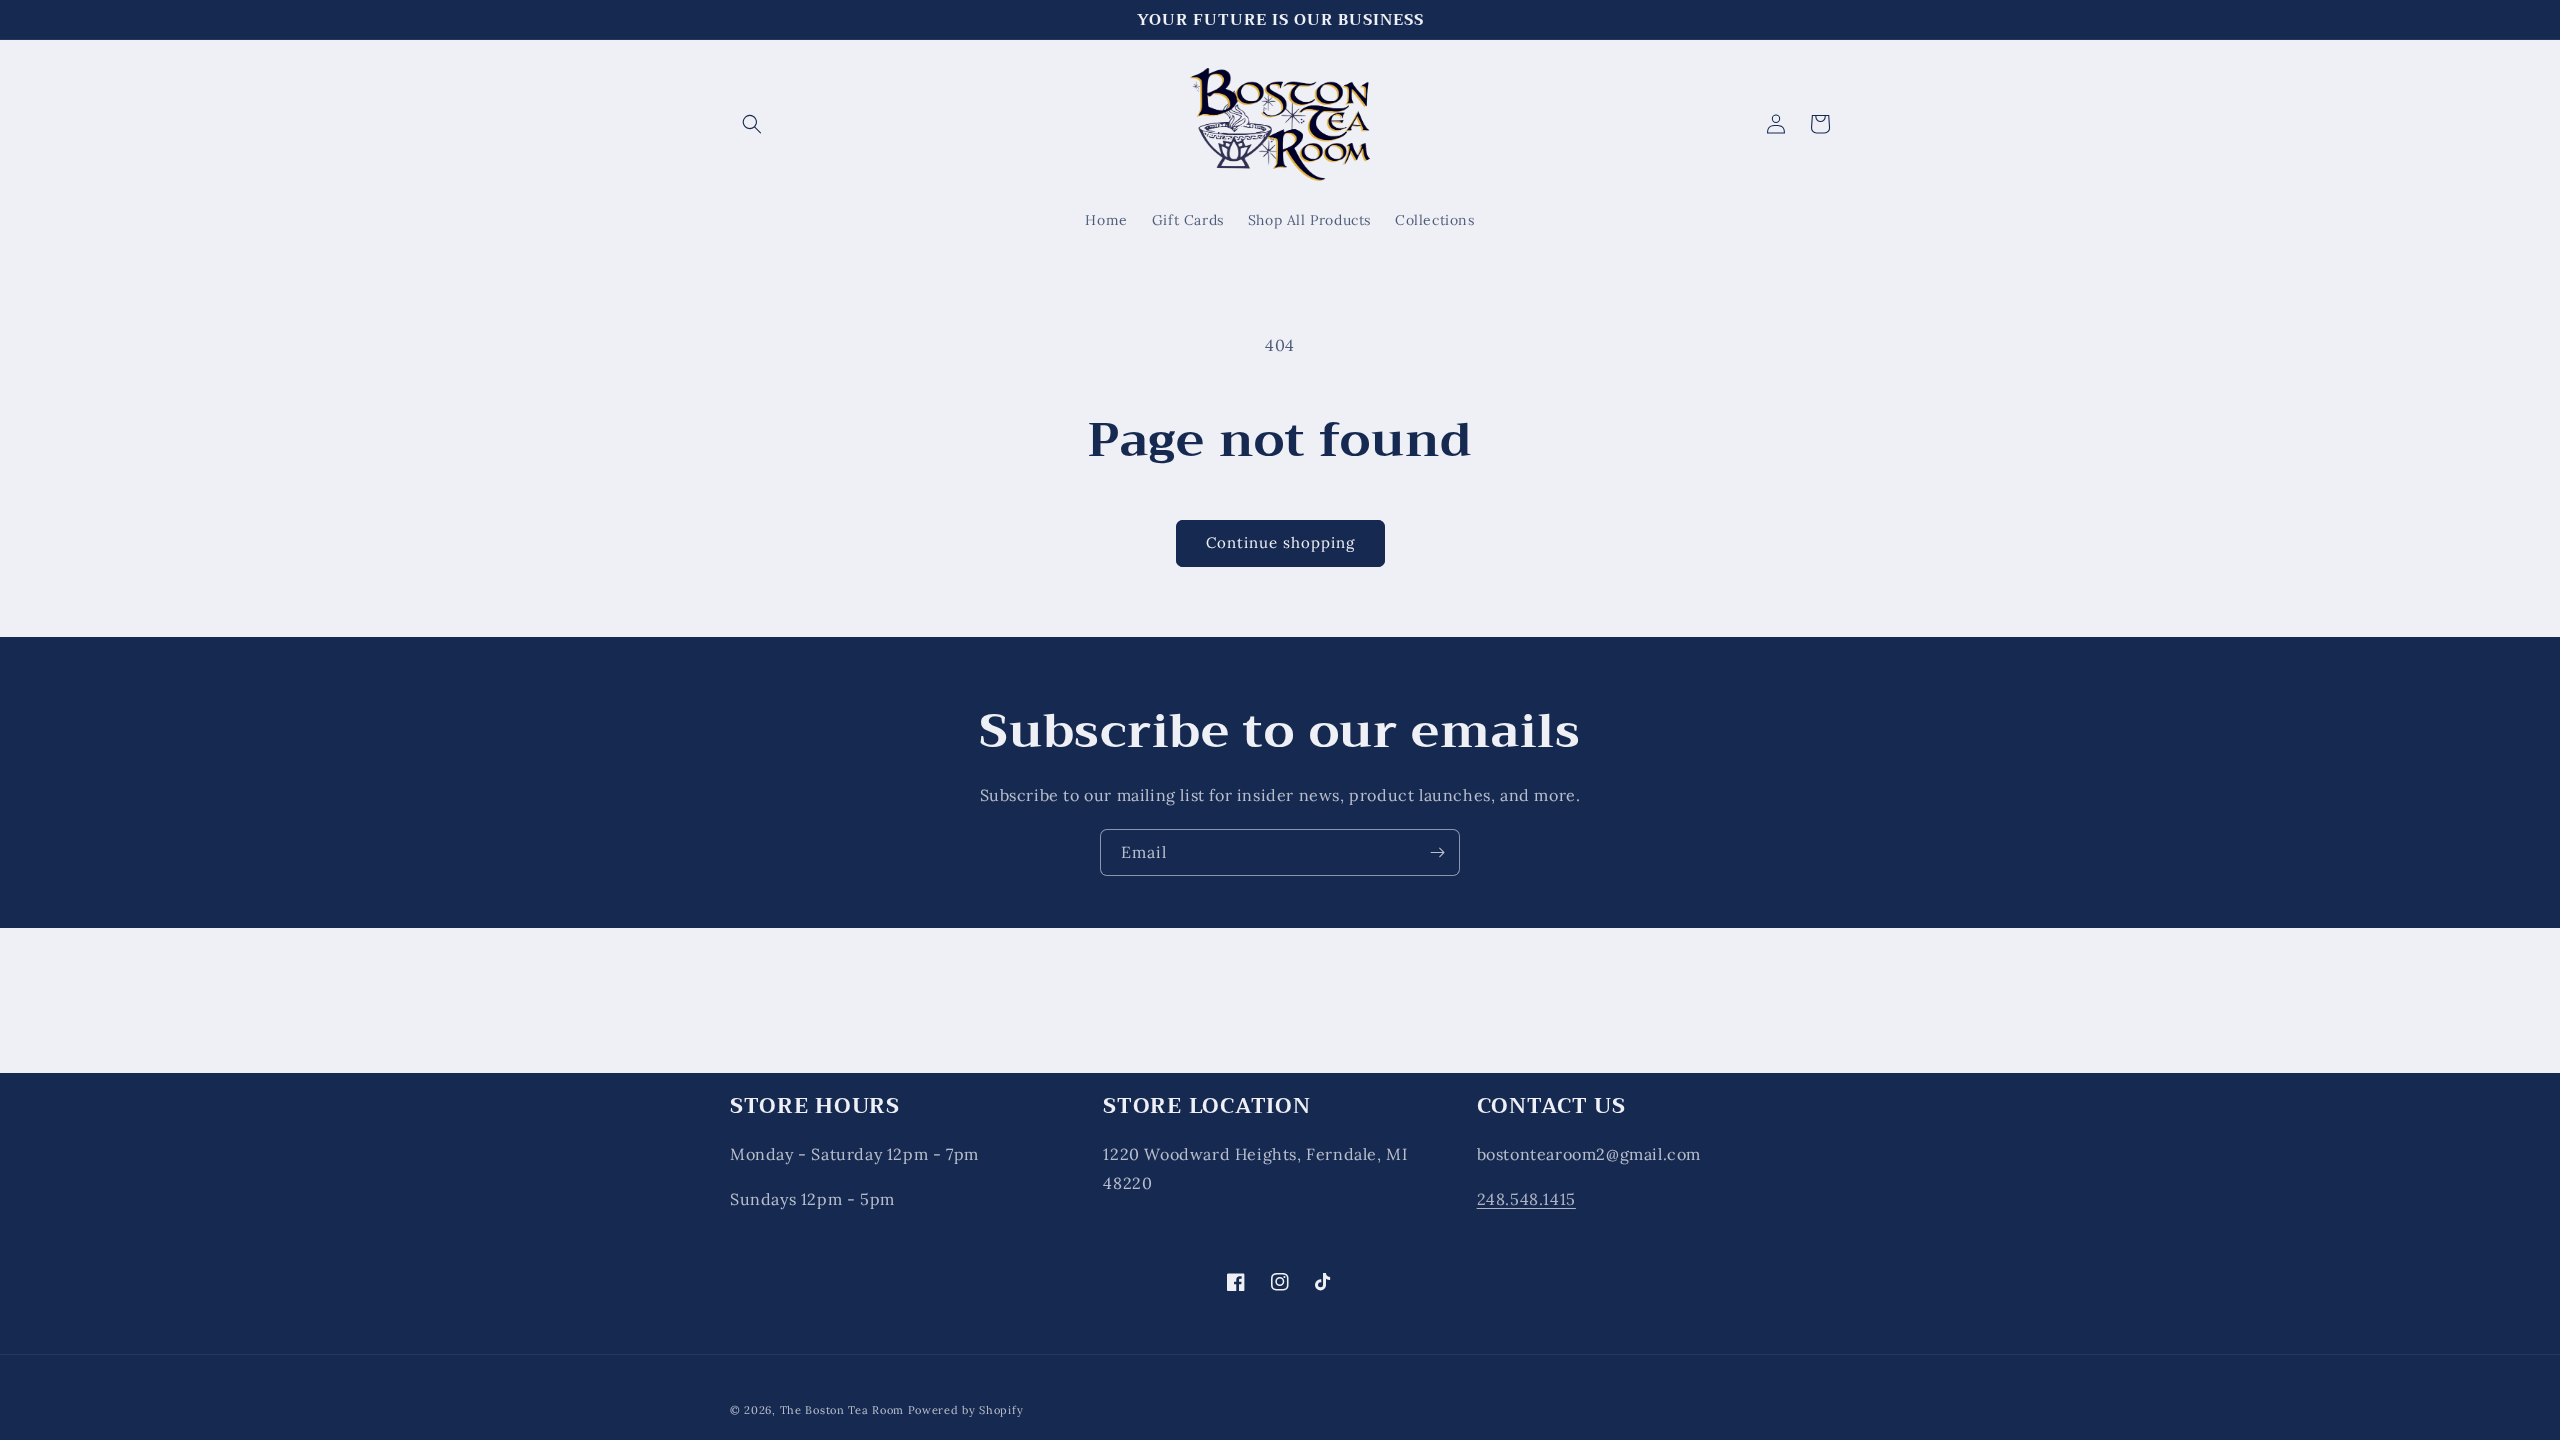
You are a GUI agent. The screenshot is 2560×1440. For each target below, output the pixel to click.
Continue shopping (1280, 542)
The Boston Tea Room (842, 1410)
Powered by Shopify (966, 1410)
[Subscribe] (1437, 852)
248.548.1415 (1526, 1199)
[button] (752, 124)
